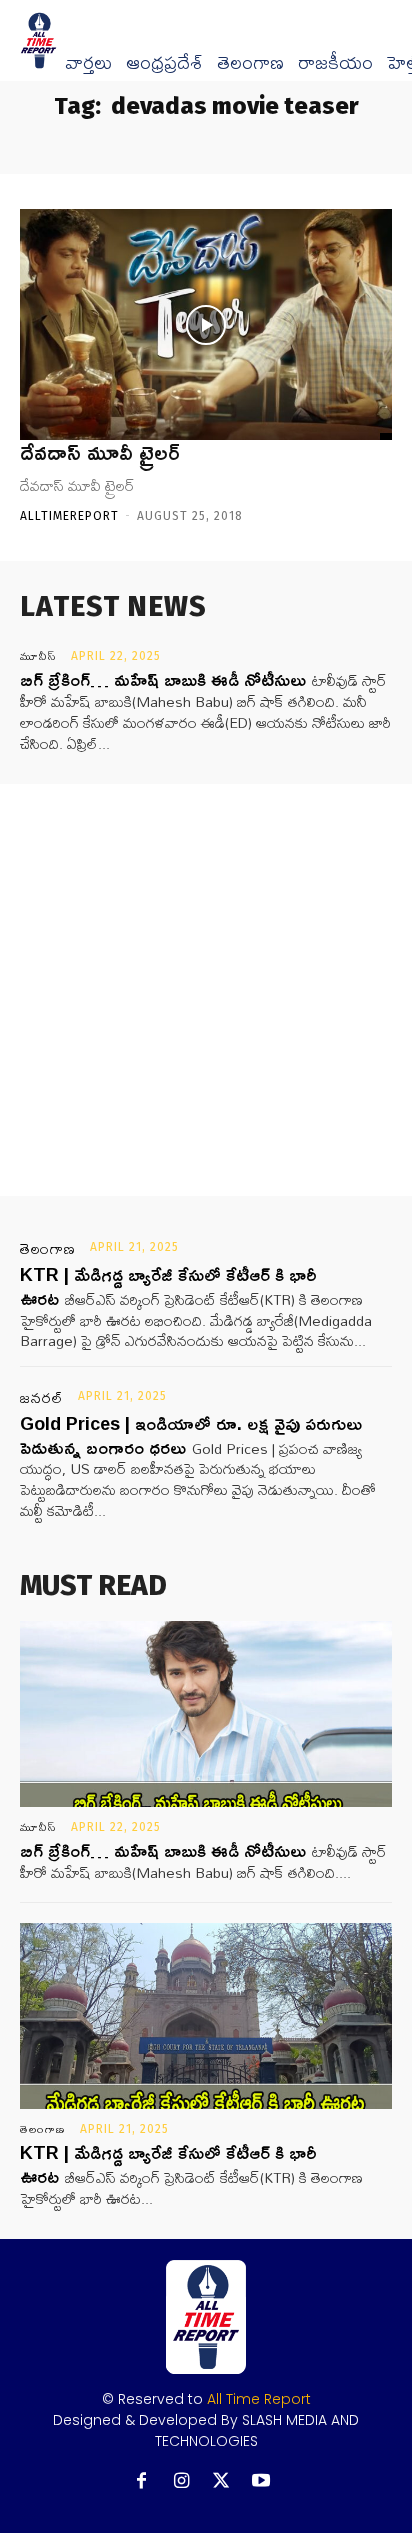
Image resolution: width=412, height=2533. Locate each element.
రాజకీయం (335, 63)
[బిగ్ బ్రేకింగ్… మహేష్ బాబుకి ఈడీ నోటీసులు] (206, 1714)
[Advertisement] (206, 990)
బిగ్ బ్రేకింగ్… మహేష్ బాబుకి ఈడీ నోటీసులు (163, 679)
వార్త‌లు (88, 63)
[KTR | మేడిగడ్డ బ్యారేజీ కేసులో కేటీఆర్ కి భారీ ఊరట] (206, 2016)
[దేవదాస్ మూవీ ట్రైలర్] (206, 324)
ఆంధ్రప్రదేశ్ (164, 63)
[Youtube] (261, 2481)
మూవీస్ (38, 656)
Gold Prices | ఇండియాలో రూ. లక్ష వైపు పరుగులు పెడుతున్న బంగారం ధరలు (191, 1434)
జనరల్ (42, 1398)
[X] (221, 2481)
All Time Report (259, 2399)
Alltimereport (69, 516)
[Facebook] (141, 2481)
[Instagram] (181, 2481)
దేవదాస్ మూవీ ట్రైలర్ (100, 452)
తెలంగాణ (250, 63)
